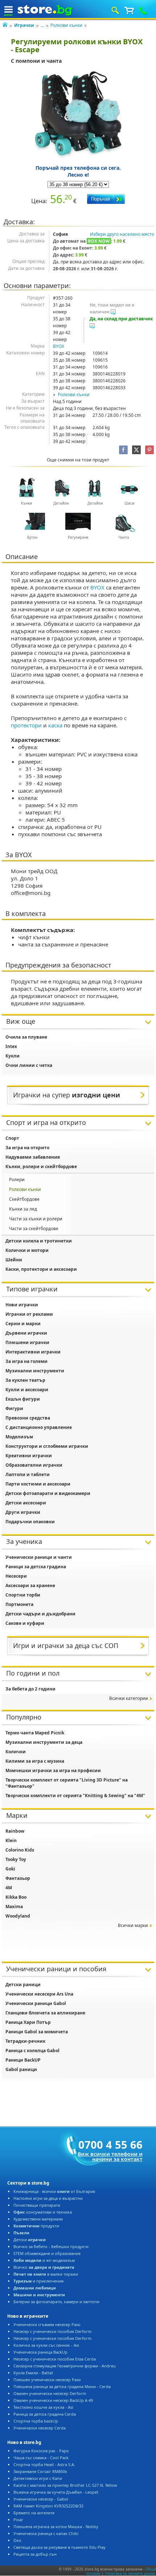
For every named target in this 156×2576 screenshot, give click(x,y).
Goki (10, 1869)
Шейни (14, 1260)
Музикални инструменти (35, 1371)
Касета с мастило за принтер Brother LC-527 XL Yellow (65, 2485)
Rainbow (15, 1831)
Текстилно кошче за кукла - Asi (43, 2407)
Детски (30, 2240)
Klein (11, 1840)
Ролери (17, 1180)
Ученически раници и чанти (39, 1557)
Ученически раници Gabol (36, 2003)
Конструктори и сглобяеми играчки (47, 1446)
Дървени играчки (26, 1333)
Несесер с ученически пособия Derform (52, 2331)
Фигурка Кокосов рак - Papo (41, 2451)
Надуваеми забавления (33, 1157)
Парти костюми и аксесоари (38, 1484)
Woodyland (18, 1916)
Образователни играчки (34, 1465)
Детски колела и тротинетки (39, 1241)
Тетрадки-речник (25, 2041)
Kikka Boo (16, 1897)
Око (17, 2540)
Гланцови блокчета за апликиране (45, 2013)
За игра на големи (26, 1361)
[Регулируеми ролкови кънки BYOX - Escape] (78, 115)
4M (9, 1888)
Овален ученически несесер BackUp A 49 (53, 2400)
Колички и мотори (27, 1250)
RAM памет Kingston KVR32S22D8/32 (48, 2506)
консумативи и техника (43, 2212)
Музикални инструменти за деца (44, 1742)
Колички (16, 1752)
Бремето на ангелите (34, 2513)
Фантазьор (18, 1878)
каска (55, 725)
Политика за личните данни (130, 2573)
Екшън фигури (23, 1399)
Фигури (14, 1408)
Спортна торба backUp (36, 2421)
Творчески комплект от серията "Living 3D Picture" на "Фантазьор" (67, 1783)
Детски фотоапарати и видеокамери (48, 1493)
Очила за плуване (26, 1037)
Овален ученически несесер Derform (50, 2393)
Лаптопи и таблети (28, 1474)
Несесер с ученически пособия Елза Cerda (55, 2359)
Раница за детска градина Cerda (45, 2414)
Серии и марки (23, 1324)
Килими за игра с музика (35, 1761)
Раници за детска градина (36, 1567)
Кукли (13, 1056)
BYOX (59, 346)
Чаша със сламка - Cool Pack (41, 2458)
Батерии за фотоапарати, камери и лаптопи (56, 2302)
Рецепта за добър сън (35, 2554)
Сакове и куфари (25, 1623)
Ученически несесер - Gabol (41, 2499)
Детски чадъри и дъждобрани (40, 1614)
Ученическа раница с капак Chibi (46, 2533)
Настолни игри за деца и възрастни (48, 2198)
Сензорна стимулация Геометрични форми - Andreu (65, 2366)
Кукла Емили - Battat (33, 2373)
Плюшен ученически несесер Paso (47, 2380)
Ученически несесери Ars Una (39, 1994)
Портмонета (19, 1604)
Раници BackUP (23, 2060)
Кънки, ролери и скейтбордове (41, 1166)
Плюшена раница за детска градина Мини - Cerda (62, 2386)
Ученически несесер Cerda (40, 2428)
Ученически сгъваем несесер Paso (47, 2324)
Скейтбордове (24, 1199)
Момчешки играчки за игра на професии (53, 1770)
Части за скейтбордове (34, 1229)
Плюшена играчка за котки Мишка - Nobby (56, 2526)
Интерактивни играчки (33, 1352)
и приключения (38, 2281)
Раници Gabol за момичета (37, 2032)
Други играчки (23, 1512)
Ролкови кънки (66, 25)
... (42, 25)
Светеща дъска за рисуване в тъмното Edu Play (59, 2547)
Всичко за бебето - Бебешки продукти (51, 2246)
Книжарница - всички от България (54, 2191)
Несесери (16, 1576)
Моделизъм (19, 1437)
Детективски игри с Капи (38, 2478)
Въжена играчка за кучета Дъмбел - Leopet (56, 2492)
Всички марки (133, 1925)
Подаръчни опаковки (30, 1522)
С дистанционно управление (39, 1427)
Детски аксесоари (26, 1503)
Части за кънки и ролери (36, 1219)
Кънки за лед (23, 1209)
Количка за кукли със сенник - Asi (46, 2345)
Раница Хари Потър (28, 2022)
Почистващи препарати (37, 2205)
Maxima (14, 1907)
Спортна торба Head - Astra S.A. (44, 2464)
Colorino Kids (20, 1850)
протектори (26, 725)
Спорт (12, 1138)
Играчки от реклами (29, 1314)
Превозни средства (28, 1418)
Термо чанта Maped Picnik (35, 1733)
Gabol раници (21, 2069)
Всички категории (129, 1698)
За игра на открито (27, 1148)
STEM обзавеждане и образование (47, 2253)
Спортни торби (23, 1595)
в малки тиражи (46, 2274)
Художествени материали (38, 2219)
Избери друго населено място (122, 234)
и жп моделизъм (44, 2260)
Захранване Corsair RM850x (40, 2471)
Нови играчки (22, 1305)
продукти (36, 2226)
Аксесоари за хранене (30, 1585)
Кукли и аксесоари (27, 1390)
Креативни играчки (29, 1456)
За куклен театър (25, 1380)
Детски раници (23, 1985)
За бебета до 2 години (30, 1689)
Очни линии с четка (29, 1065)
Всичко (44, 2267)
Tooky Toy (16, 1859)
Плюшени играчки (27, 1342)
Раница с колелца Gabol (32, 2051)
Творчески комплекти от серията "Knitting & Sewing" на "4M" (75, 1796)
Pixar (18, 2520)
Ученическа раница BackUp (40, 2352)
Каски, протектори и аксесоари (41, 1269)
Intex (11, 1046)
